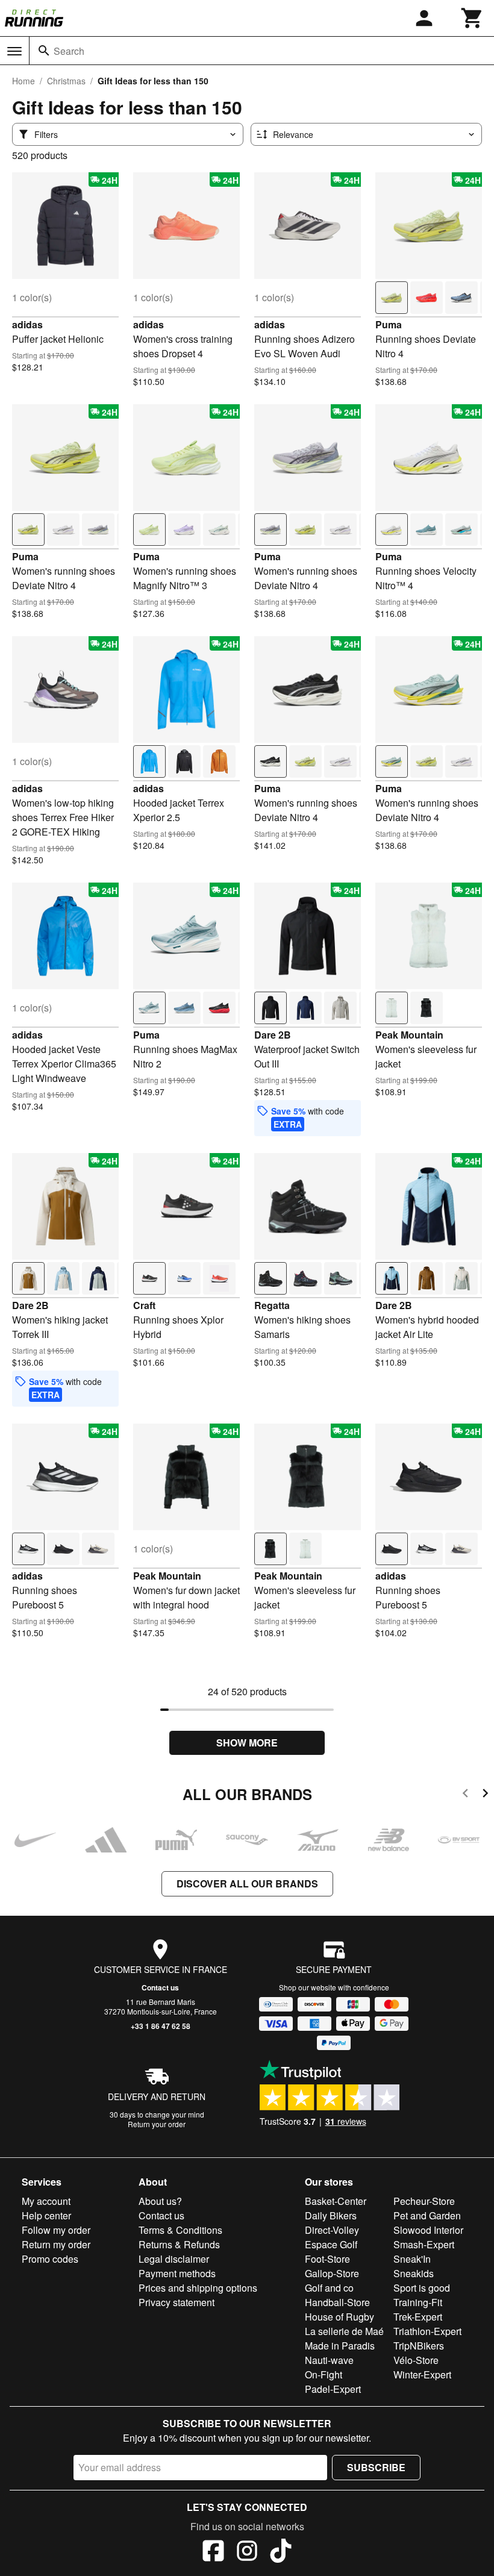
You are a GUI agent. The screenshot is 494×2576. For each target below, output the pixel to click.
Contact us (160, 1987)
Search (69, 51)
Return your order (157, 2124)
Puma (389, 324)
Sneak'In (412, 2259)
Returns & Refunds (179, 2244)
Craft (144, 1305)
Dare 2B (273, 1035)
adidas (27, 324)
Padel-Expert (333, 2389)
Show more (247, 1743)
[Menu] (14, 51)
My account (46, 2201)
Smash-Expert (424, 2244)
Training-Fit (418, 2302)
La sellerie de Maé (344, 2331)
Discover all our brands (247, 1884)
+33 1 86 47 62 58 (161, 2026)
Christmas (66, 81)
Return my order (56, 2244)
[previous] (465, 1795)
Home (23, 81)
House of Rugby (339, 2317)
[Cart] (472, 18)
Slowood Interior (428, 2230)
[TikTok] (281, 2553)
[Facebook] (213, 2553)
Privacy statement (177, 2302)
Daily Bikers (331, 2215)
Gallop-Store (332, 2273)
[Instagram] (247, 2553)
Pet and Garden (427, 2215)
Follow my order (56, 2230)
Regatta (272, 1305)
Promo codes (50, 2259)
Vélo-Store (416, 2360)
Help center (46, 2215)
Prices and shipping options (198, 2288)
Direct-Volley (332, 2230)
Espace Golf (331, 2244)
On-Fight (324, 2374)
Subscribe (376, 2467)
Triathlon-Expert (427, 2331)
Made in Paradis (340, 2346)
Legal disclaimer (174, 2259)
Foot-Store (327, 2259)
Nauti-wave (329, 2360)
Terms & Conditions (180, 2230)
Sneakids (414, 2273)
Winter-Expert (422, 2374)
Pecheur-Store (424, 2201)
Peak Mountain (409, 1035)
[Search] (44, 51)
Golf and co (329, 2288)
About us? (160, 2201)
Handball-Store (337, 2302)
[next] (485, 1795)
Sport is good (422, 2288)
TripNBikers (419, 2346)
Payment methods (177, 2273)
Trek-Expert (418, 2317)
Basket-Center (336, 2201)
